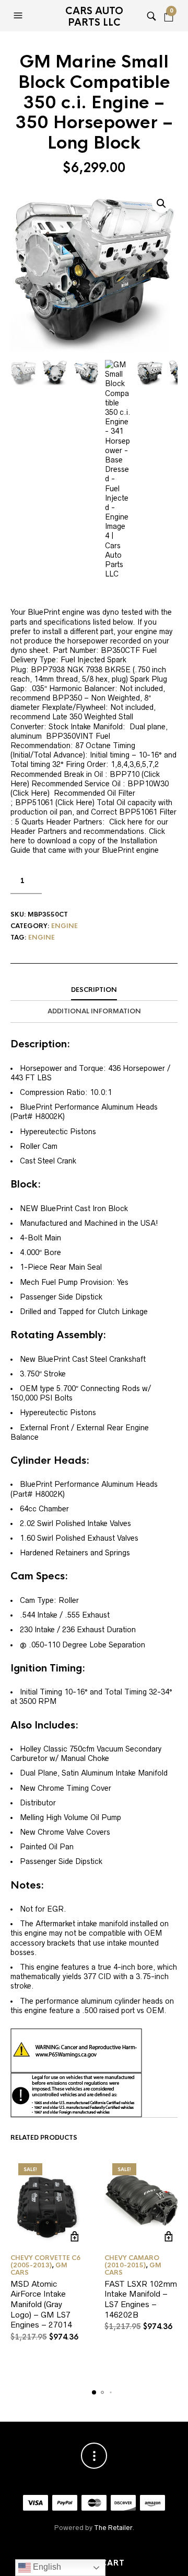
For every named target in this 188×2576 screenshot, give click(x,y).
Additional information (94, 1011)
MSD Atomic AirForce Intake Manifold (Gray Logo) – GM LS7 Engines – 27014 (41, 2304)
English (46, 2567)
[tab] (94, 990)
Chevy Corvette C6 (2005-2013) (45, 2262)
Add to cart (74, 2237)
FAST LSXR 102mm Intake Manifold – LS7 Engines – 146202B (141, 2299)
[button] (19, 16)
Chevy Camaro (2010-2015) (132, 2262)
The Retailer (113, 2528)
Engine (64, 926)
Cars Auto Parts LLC (94, 17)
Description (94, 990)
